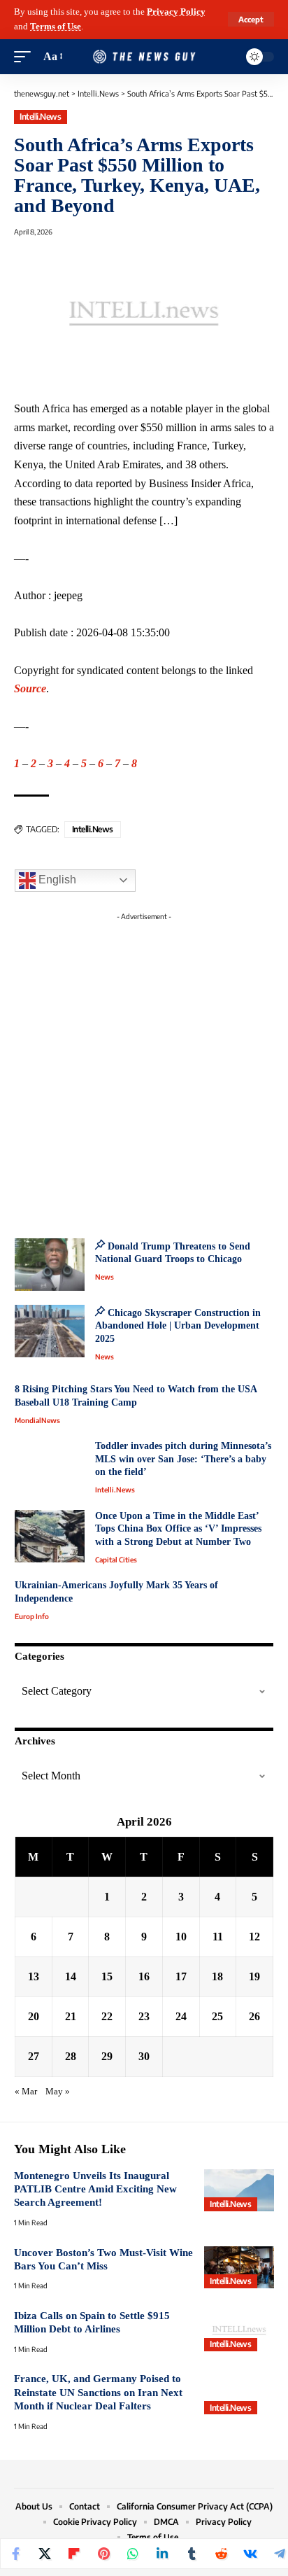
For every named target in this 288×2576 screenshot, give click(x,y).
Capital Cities (116, 1560)
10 (181, 1937)
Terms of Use (56, 27)
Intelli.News (40, 117)
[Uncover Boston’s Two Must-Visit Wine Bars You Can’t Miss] (239, 2267)
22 (107, 2016)
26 (254, 2016)
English (56, 880)
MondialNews (37, 1420)
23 (144, 2016)
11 (218, 1937)
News (105, 1277)
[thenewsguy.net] (144, 57)
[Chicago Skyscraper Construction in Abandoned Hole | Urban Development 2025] (50, 1331)
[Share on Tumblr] (192, 2554)
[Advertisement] (144, 1071)
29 (107, 2056)
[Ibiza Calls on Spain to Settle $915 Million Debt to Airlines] (239, 2330)
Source (30, 688)
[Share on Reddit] (221, 2554)
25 (217, 2016)
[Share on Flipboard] (74, 2554)
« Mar (26, 2092)
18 (217, 1976)
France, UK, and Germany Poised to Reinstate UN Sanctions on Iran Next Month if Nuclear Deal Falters (98, 2392)
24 (181, 2016)
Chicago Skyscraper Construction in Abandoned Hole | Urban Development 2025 (178, 1326)
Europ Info (32, 1616)
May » (58, 2092)
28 (71, 2056)
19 (254, 1976)
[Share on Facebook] (15, 2554)
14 (71, 1976)
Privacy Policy (176, 12)
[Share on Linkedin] (162, 2554)
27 (34, 2056)
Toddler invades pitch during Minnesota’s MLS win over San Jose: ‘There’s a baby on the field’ (183, 1459)
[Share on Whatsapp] (133, 2554)
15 (107, 1976)
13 (34, 1976)
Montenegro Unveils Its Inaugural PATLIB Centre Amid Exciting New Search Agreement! (95, 2189)
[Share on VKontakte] (250, 2554)
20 (34, 2016)
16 (144, 1976)
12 (254, 1937)
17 (181, 1976)
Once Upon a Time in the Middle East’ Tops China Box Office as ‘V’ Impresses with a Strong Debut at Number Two (178, 1529)
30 (144, 2056)
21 (71, 2016)
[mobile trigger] (26, 57)
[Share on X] (45, 2554)
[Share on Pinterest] (103, 2554)
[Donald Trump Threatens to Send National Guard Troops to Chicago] (50, 1265)
